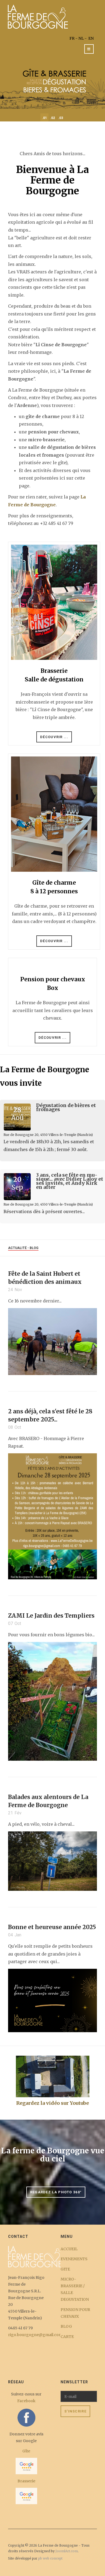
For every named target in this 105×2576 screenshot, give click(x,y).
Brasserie (26, 2481)
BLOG (66, 2326)
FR (72, 38)
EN (91, 38)
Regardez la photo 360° (56, 2192)
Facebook (26, 2401)
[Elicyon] (38, 16)
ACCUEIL (69, 2249)
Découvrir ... (54, 737)
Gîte (26, 2451)
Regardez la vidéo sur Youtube (52, 2103)
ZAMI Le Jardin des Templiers (51, 1616)
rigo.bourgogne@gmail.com (35, 2335)
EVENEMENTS (74, 2259)
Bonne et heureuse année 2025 (52, 1927)
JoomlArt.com (67, 2551)
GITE (65, 2269)
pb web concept (50, 2558)
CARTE (67, 2337)
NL (81, 38)
